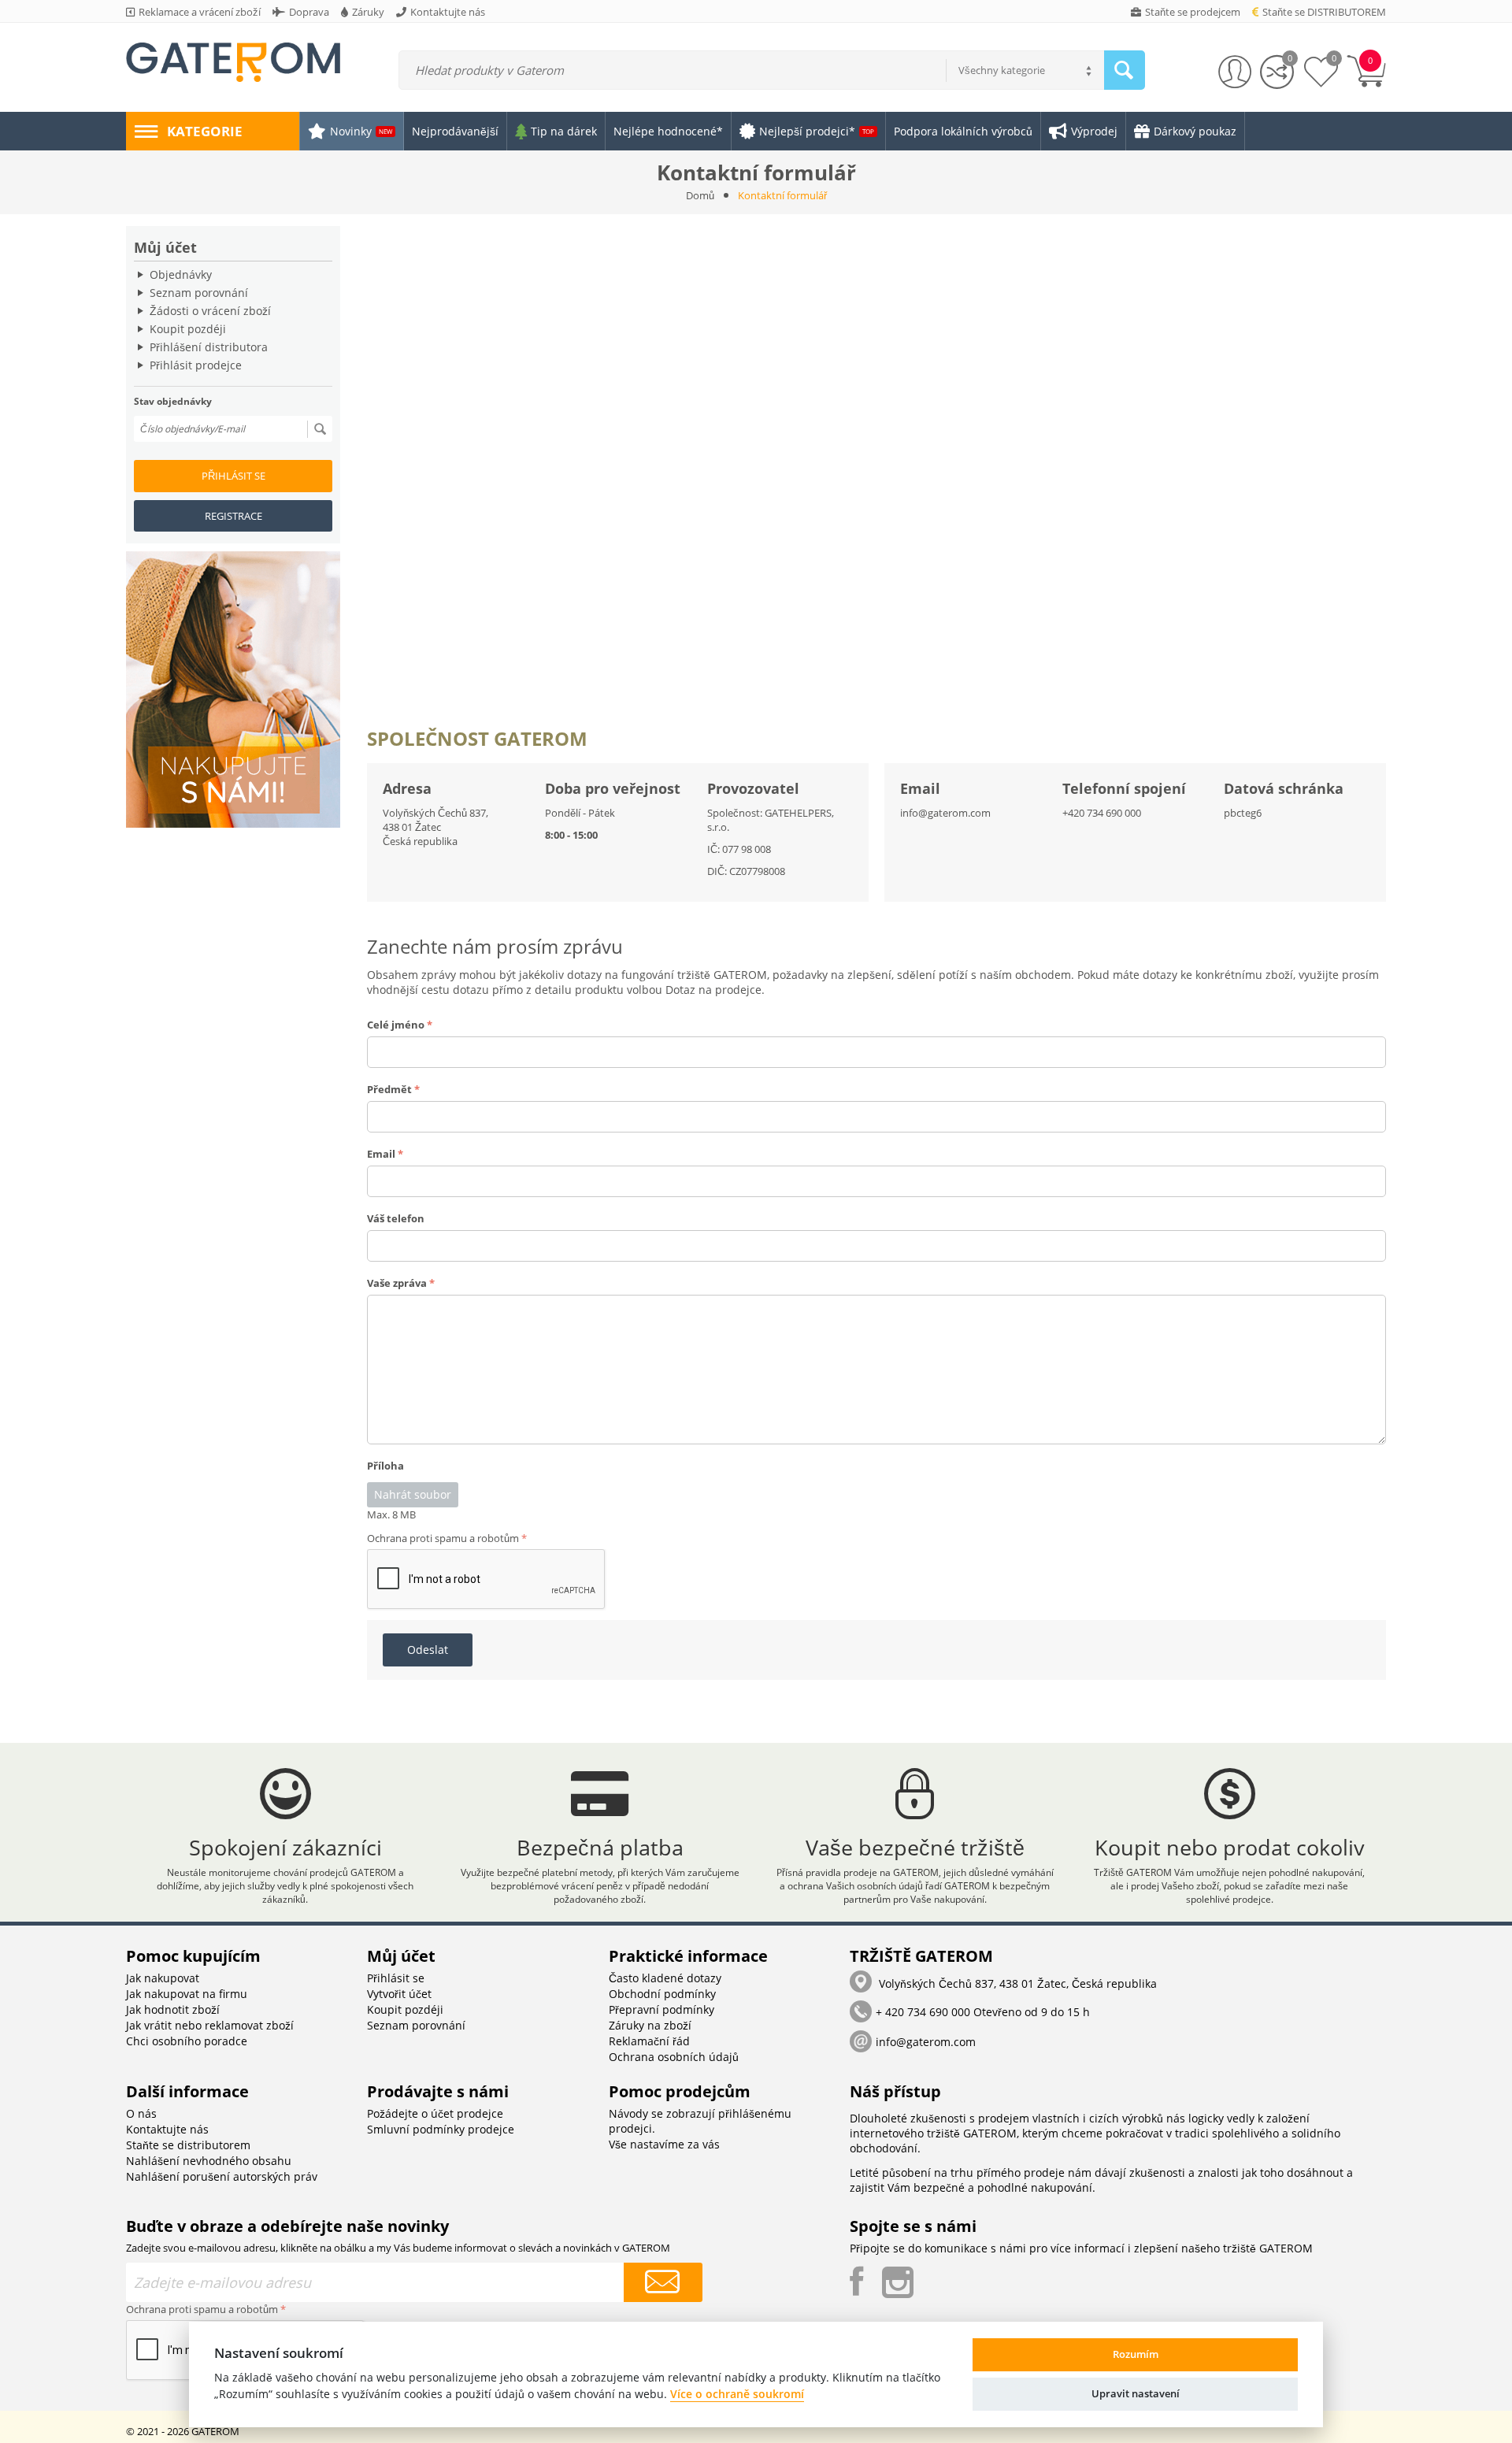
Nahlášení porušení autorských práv (222, 2176)
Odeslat (428, 1650)
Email (381, 1154)
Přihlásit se (233, 476)
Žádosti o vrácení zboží (210, 311)
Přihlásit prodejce (196, 365)
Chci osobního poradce (187, 2041)
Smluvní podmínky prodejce (441, 2129)
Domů (700, 195)
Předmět (389, 1089)
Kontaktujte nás (167, 2129)
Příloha (385, 1466)
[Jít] (320, 429)
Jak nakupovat (163, 1978)
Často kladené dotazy (665, 1978)
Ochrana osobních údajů (674, 2057)
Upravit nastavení (1136, 2393)
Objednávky (181, 274)
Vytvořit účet (399, 1994)
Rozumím (1136, 2354)
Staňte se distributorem (188, 2145)
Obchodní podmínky (662, 1994)
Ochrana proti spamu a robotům (443, 1538)
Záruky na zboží (650, 2025)
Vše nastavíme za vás (664, 2144)
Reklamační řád (649, 2041)
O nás (141, 2113)
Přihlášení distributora (209, 347)
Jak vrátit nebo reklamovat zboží (210, 2025)
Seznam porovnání (199, 293)
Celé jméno (396, 1025)
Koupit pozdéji (188, 329)
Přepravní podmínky (661, 2009)
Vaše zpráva (397, 1283)
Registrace (233, 516)
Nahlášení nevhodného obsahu (209, 2161)
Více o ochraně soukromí (737, 2394)
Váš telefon (396, 1218)
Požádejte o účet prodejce (435, 2113)
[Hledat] (1125, 70)
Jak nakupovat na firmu (187, 1994)
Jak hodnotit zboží (173, 2009)
